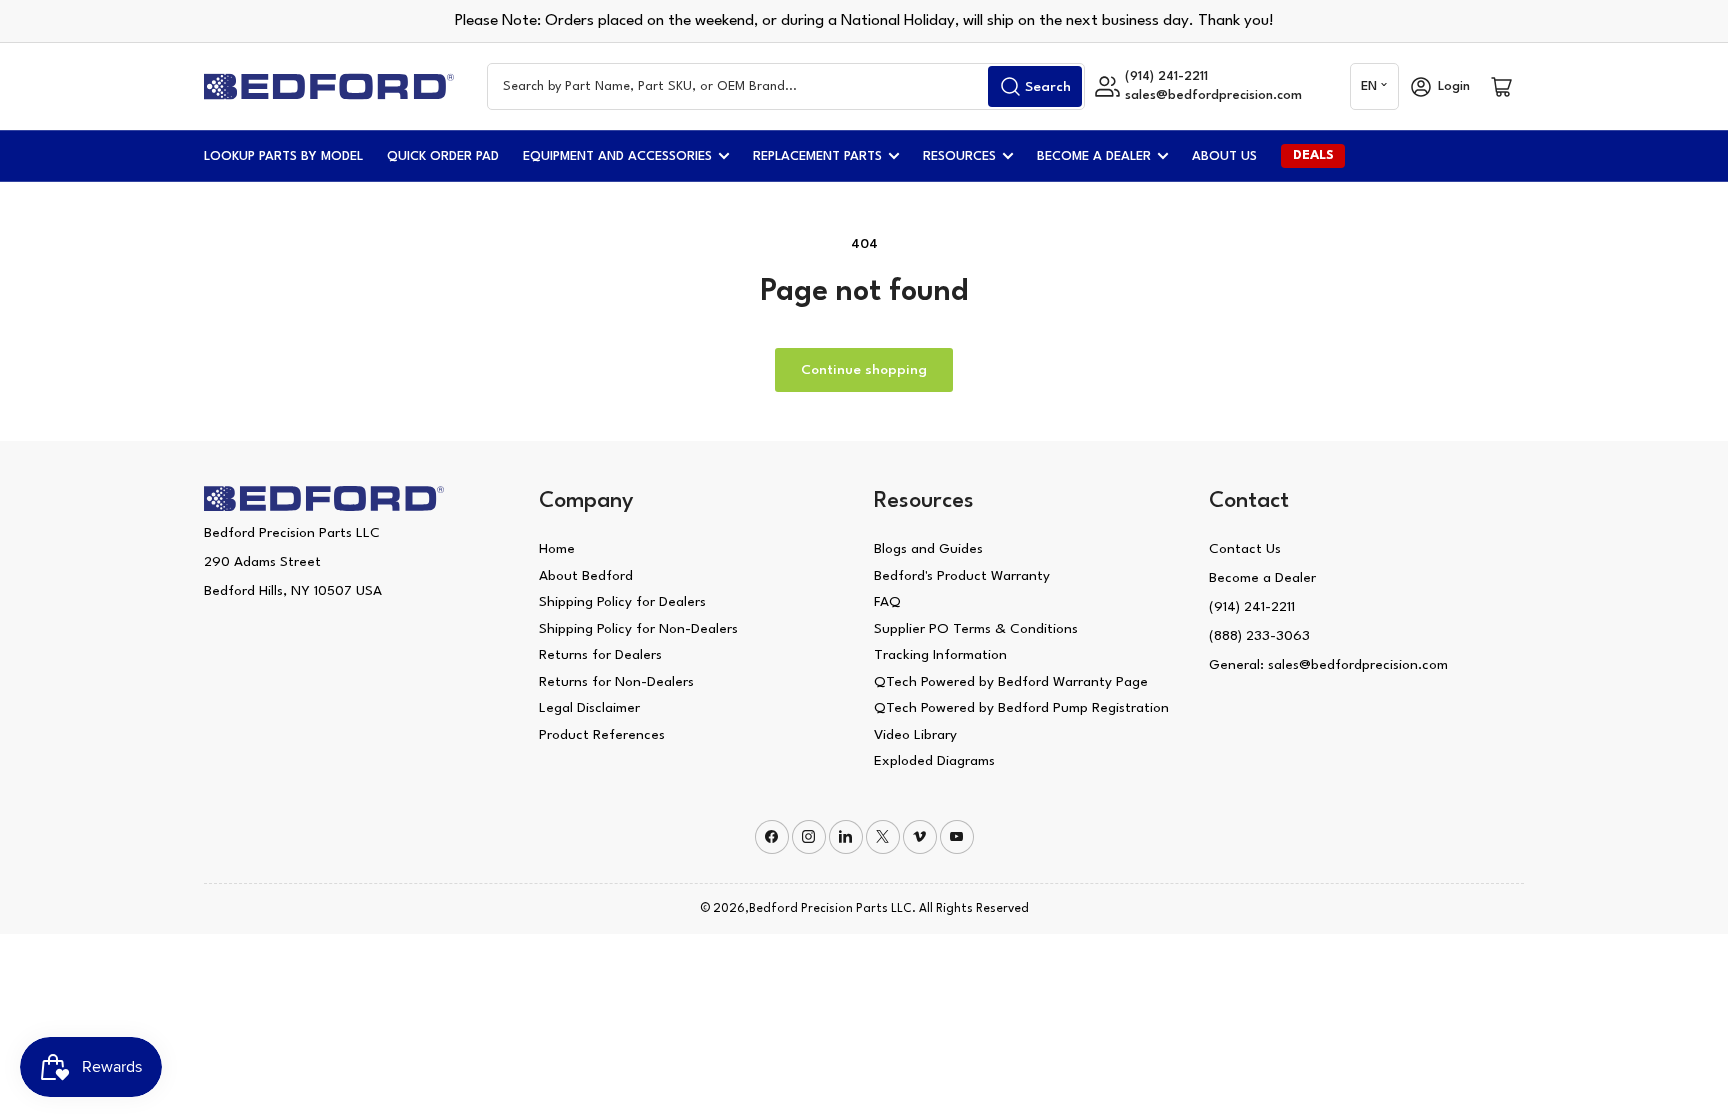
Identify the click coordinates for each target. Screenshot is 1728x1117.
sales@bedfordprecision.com (1213, 95)
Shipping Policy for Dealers (622, 602)
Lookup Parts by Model (283, 156)
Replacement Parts (817, 156)
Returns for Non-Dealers (616, 682)
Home (557, 549)
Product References (602, 735)
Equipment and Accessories (617, 156)
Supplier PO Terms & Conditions (976, 629)
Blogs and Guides (928, 549)
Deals (1313, 155)
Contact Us (1245, 549)
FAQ (887, 602)
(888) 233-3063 (1259, 636)
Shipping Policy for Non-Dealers (638, 629)
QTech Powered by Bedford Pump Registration (1021, 708)
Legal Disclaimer (589, 708)
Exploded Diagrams (934, 761)
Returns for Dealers (600, 655)
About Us (1224, 156)
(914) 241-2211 (1252, 607)
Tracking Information (940, 655)
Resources (959, 156)
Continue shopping (864, 370)
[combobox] (786, 86)
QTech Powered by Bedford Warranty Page (1011, 682)
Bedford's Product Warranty (962, 576)
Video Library (915, 735)
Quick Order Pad (443, 156)
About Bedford (586, 576)
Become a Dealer (1094, 156)
